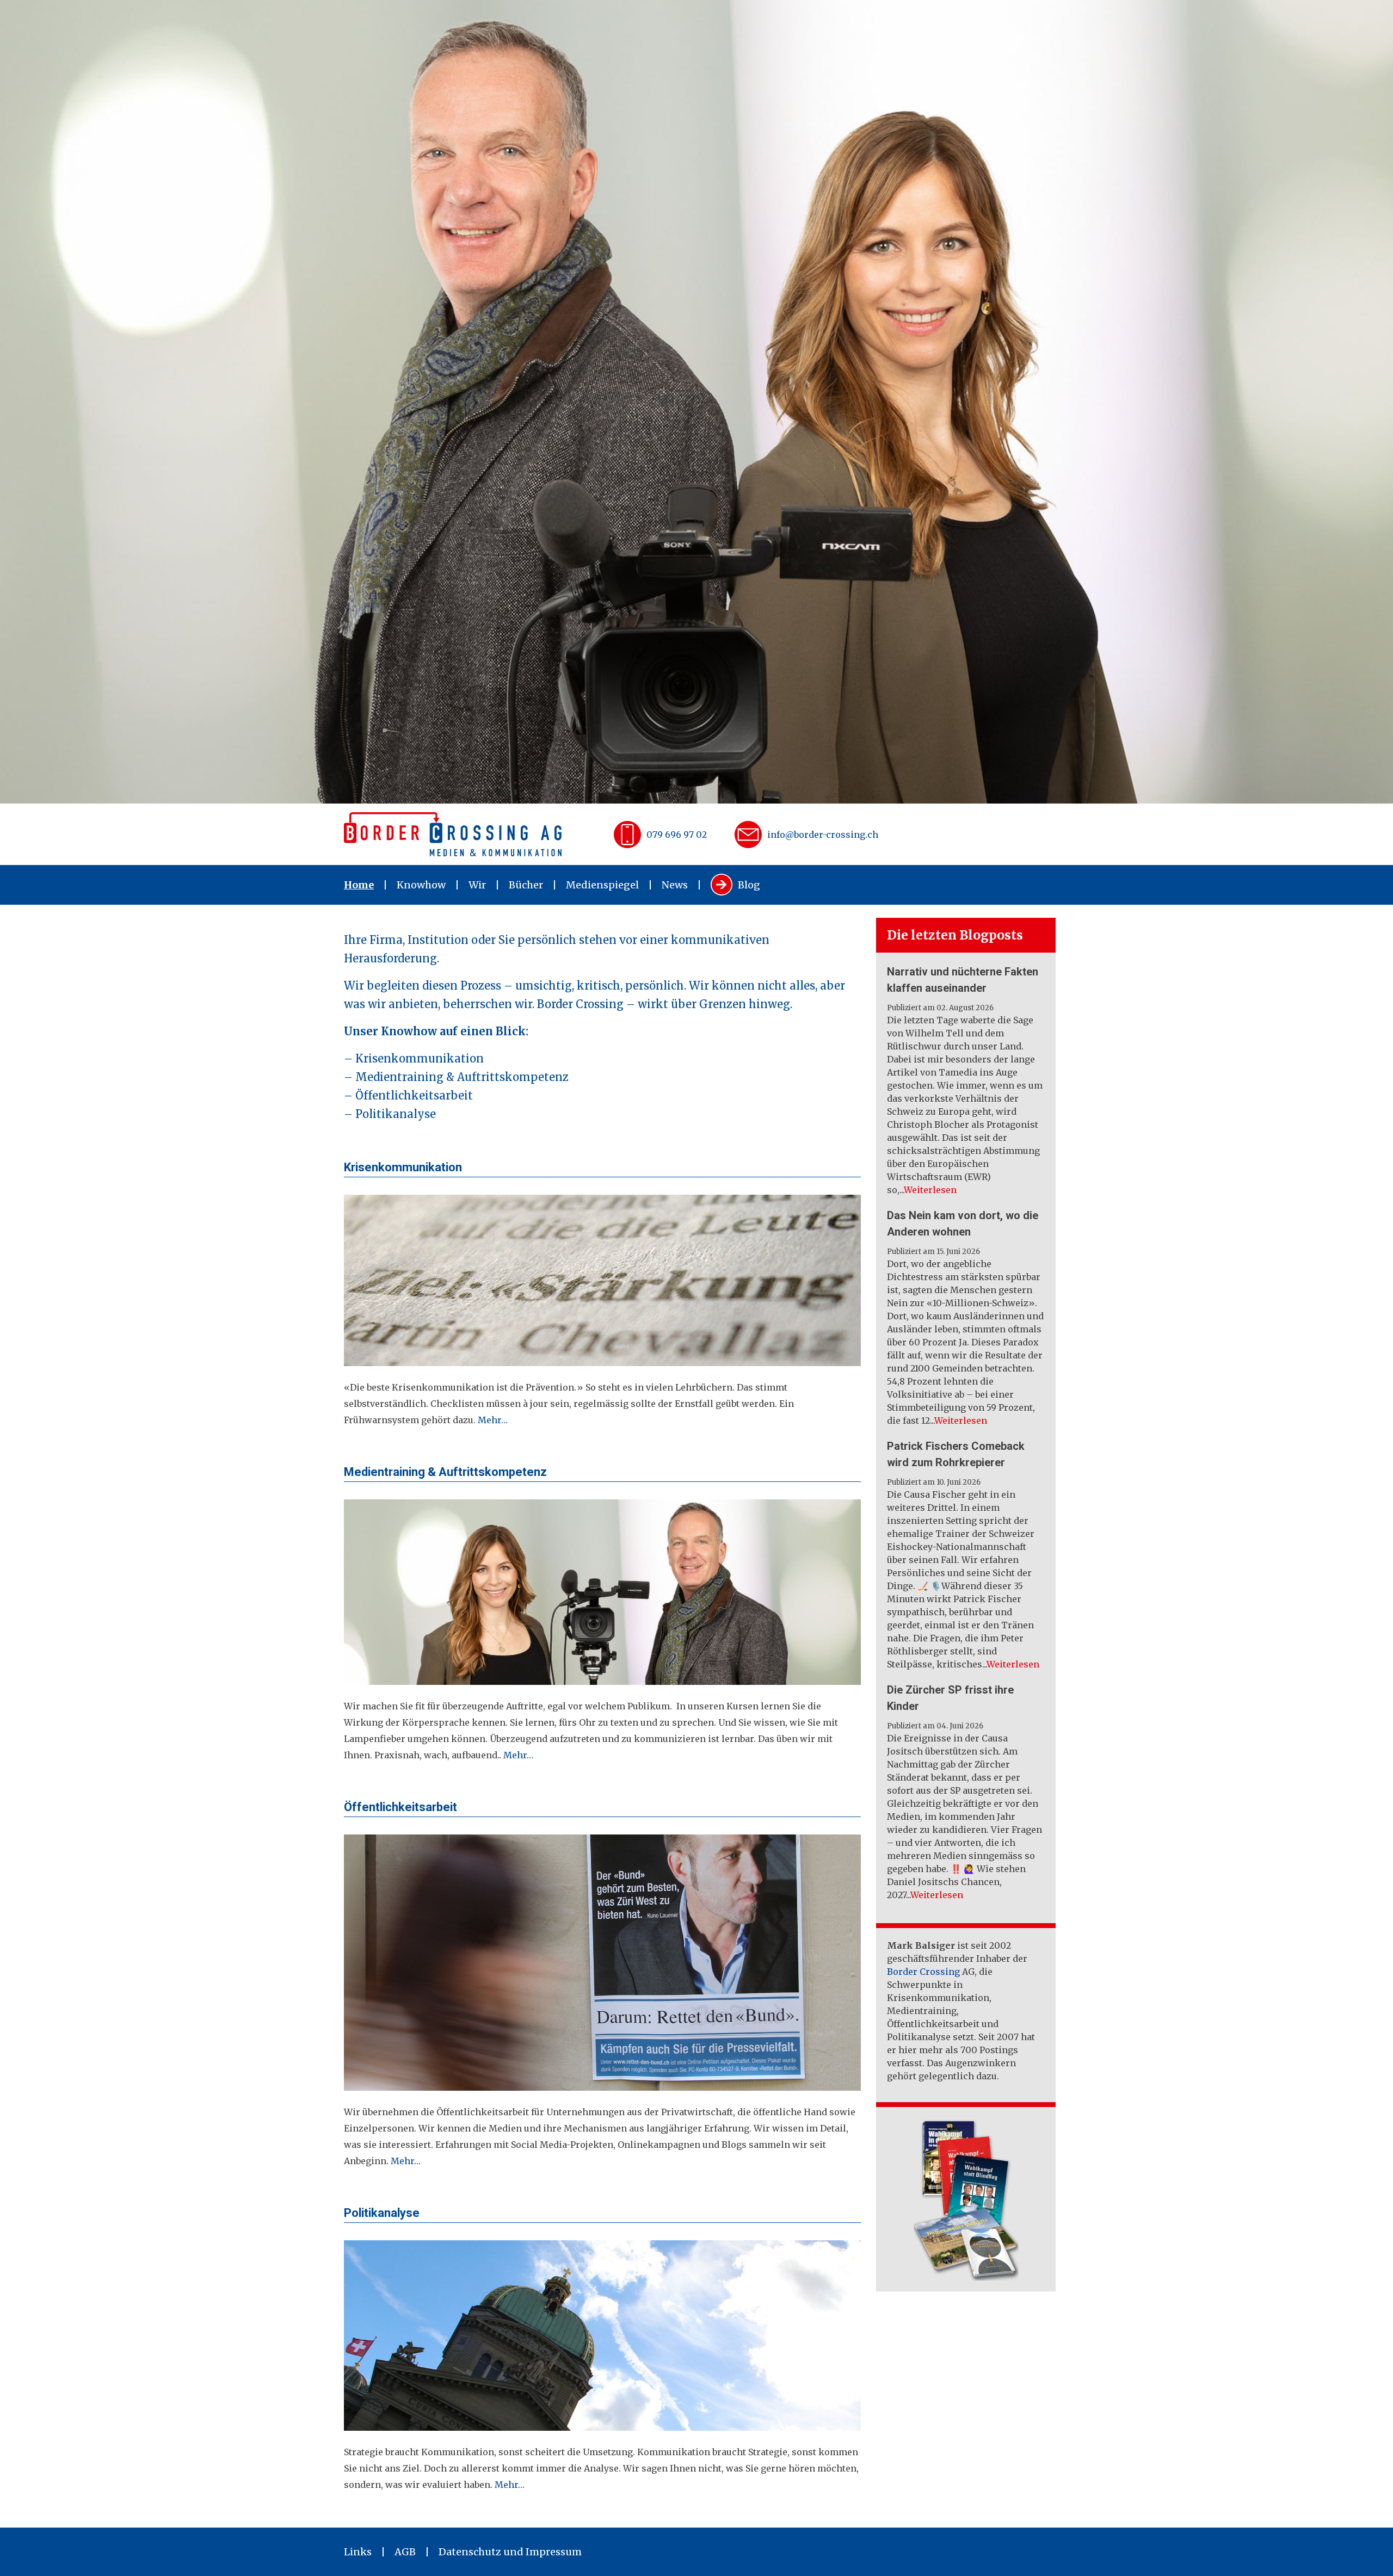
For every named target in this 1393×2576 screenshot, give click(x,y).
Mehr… (493, 1420)
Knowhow (421, 885)
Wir (477, 885)
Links (358, 2552)
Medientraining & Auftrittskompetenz (462, 1077)
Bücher (526, 885)
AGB (405, 2552)
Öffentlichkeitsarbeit (414, 1095)
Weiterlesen (930, 1190)
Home (359, 885)
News (675, 885)
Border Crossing (923, 1972)
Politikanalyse (396, 1114)
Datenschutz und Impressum (510, 2552)
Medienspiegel (602, 885)
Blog (749, 885)
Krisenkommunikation (420, 1058)
